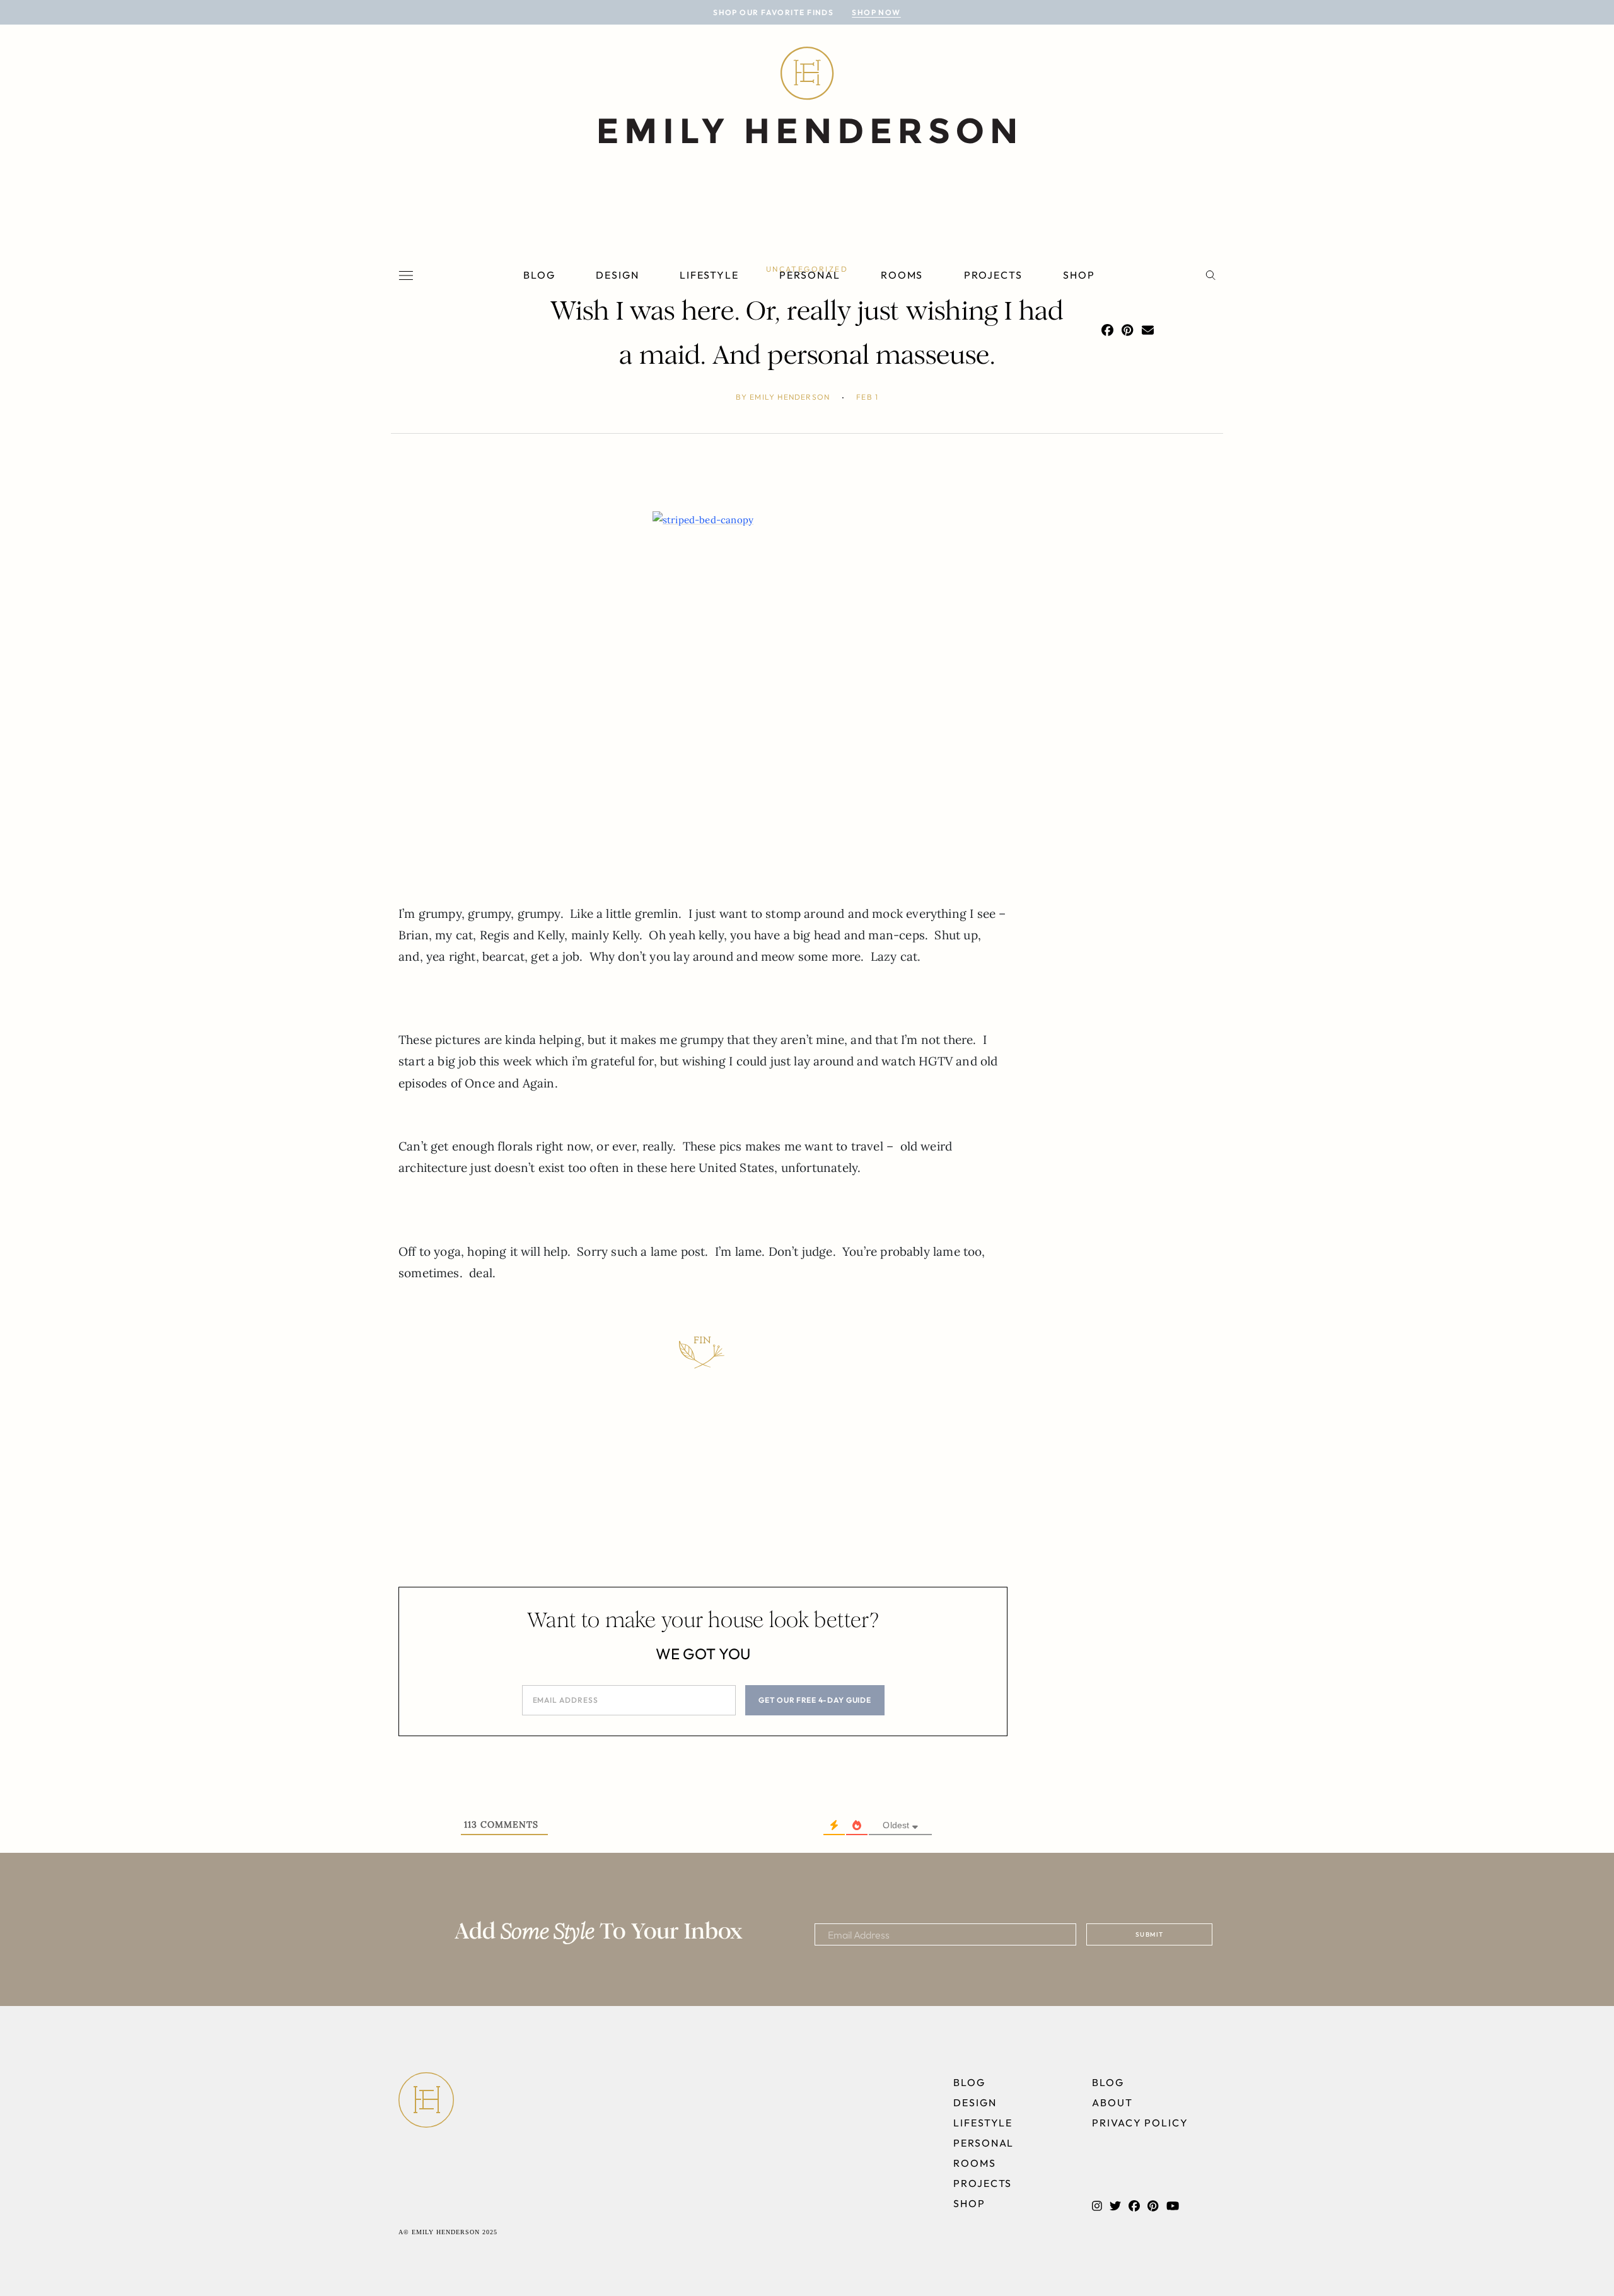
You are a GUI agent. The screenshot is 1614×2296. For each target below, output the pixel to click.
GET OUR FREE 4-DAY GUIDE (815, 1700)
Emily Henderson (790, 397)
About (1112, 2102)
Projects (993, 275)
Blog (539, 275)
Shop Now (876, 12)
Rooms (902, 275)
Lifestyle (709, 275)
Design (618, 275)
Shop (1079, 275)
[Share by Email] (1148, 330)
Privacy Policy (1140, 2123)
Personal (810, 275)
